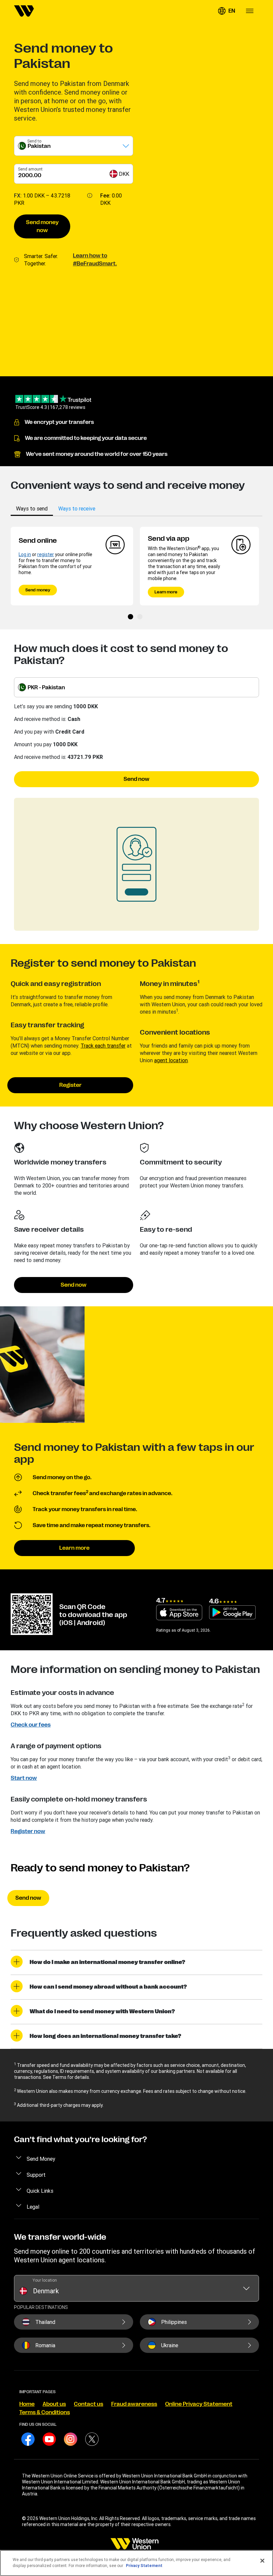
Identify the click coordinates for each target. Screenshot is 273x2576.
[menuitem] (24, 11)
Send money (38, 590)
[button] (226, 11)
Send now (136, 779)
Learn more (166, 592)
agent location (171, 1060)
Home (27, 2404)
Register (70, 1085)
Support (36, 2175)
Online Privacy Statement (199, 2404)
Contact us (89, 2404)
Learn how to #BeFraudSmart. (95, 260)
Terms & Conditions (45, 2413)
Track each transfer (103, 1046)
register (46, 554)
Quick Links (40, 2191)
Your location (45, 2280)
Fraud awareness (134, 2404)
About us (54, 2404)
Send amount (30, 169)
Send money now (42, 226)
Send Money (41, 2159)
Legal (33, 2207)
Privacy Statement (144, 2566)
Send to (34, 141)
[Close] (262, 2561)
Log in (25, 554)
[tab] (32, 508)
